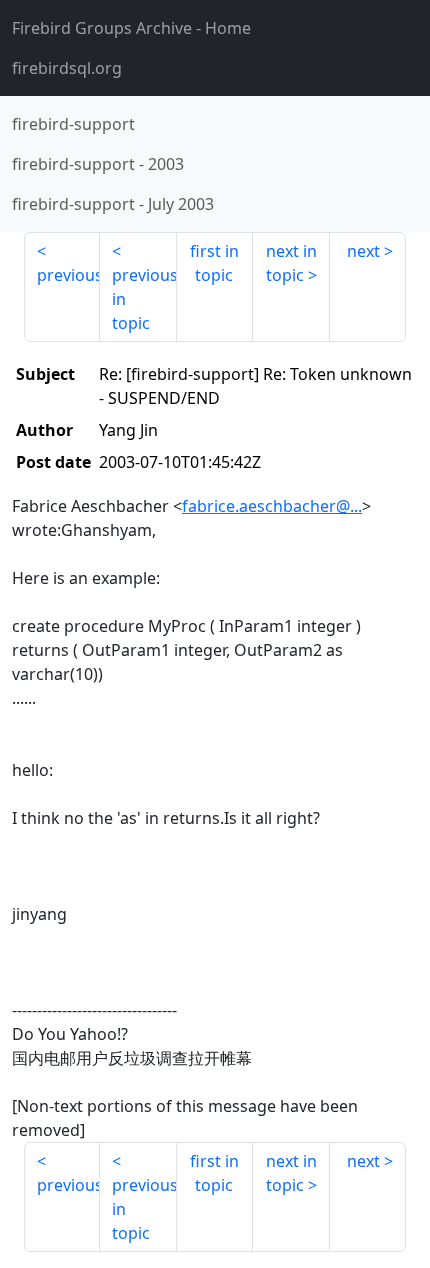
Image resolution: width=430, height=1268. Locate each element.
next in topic (291, 263)
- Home (131, 28)
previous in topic (144, 299)
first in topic (214, 263)
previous (68, 275)
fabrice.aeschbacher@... (272, 506)
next (363, 251)
